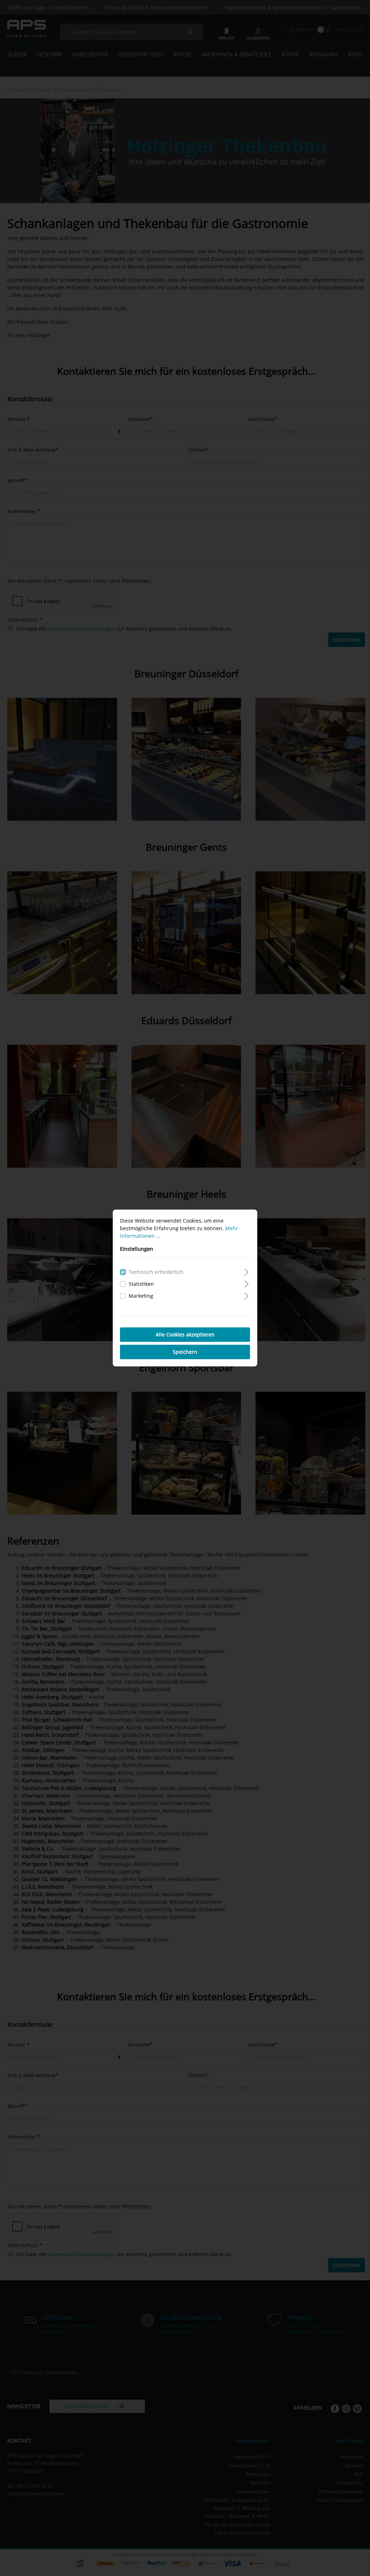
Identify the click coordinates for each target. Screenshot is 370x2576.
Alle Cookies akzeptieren (185, 1334)
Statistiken (141, 1284)
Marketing (141, 1296)
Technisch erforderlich (156, 1272)
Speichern (185, 1352)
